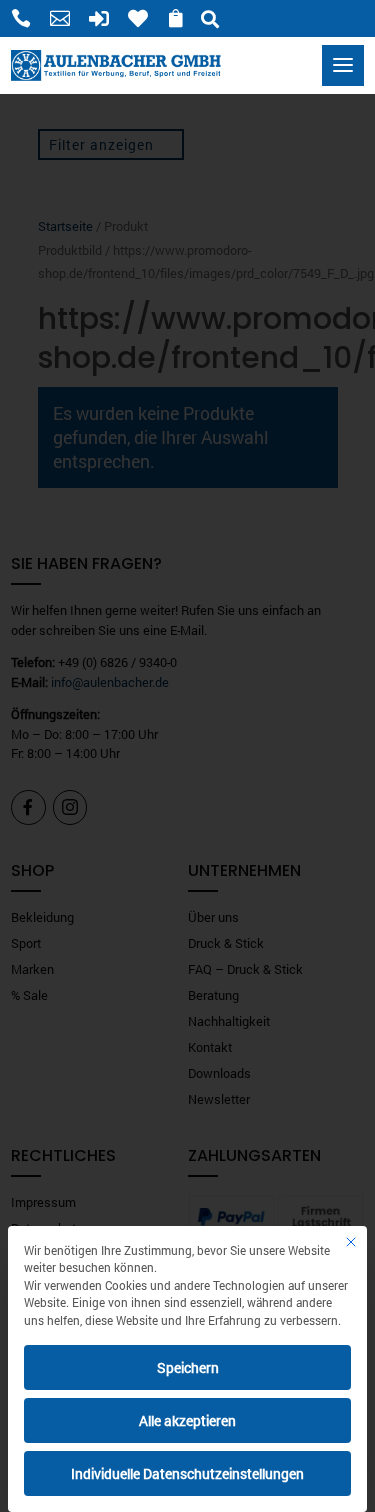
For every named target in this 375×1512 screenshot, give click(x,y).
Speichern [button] (188, 1367)
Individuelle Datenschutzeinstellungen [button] (187, 1473)
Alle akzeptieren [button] (187, 1420)
